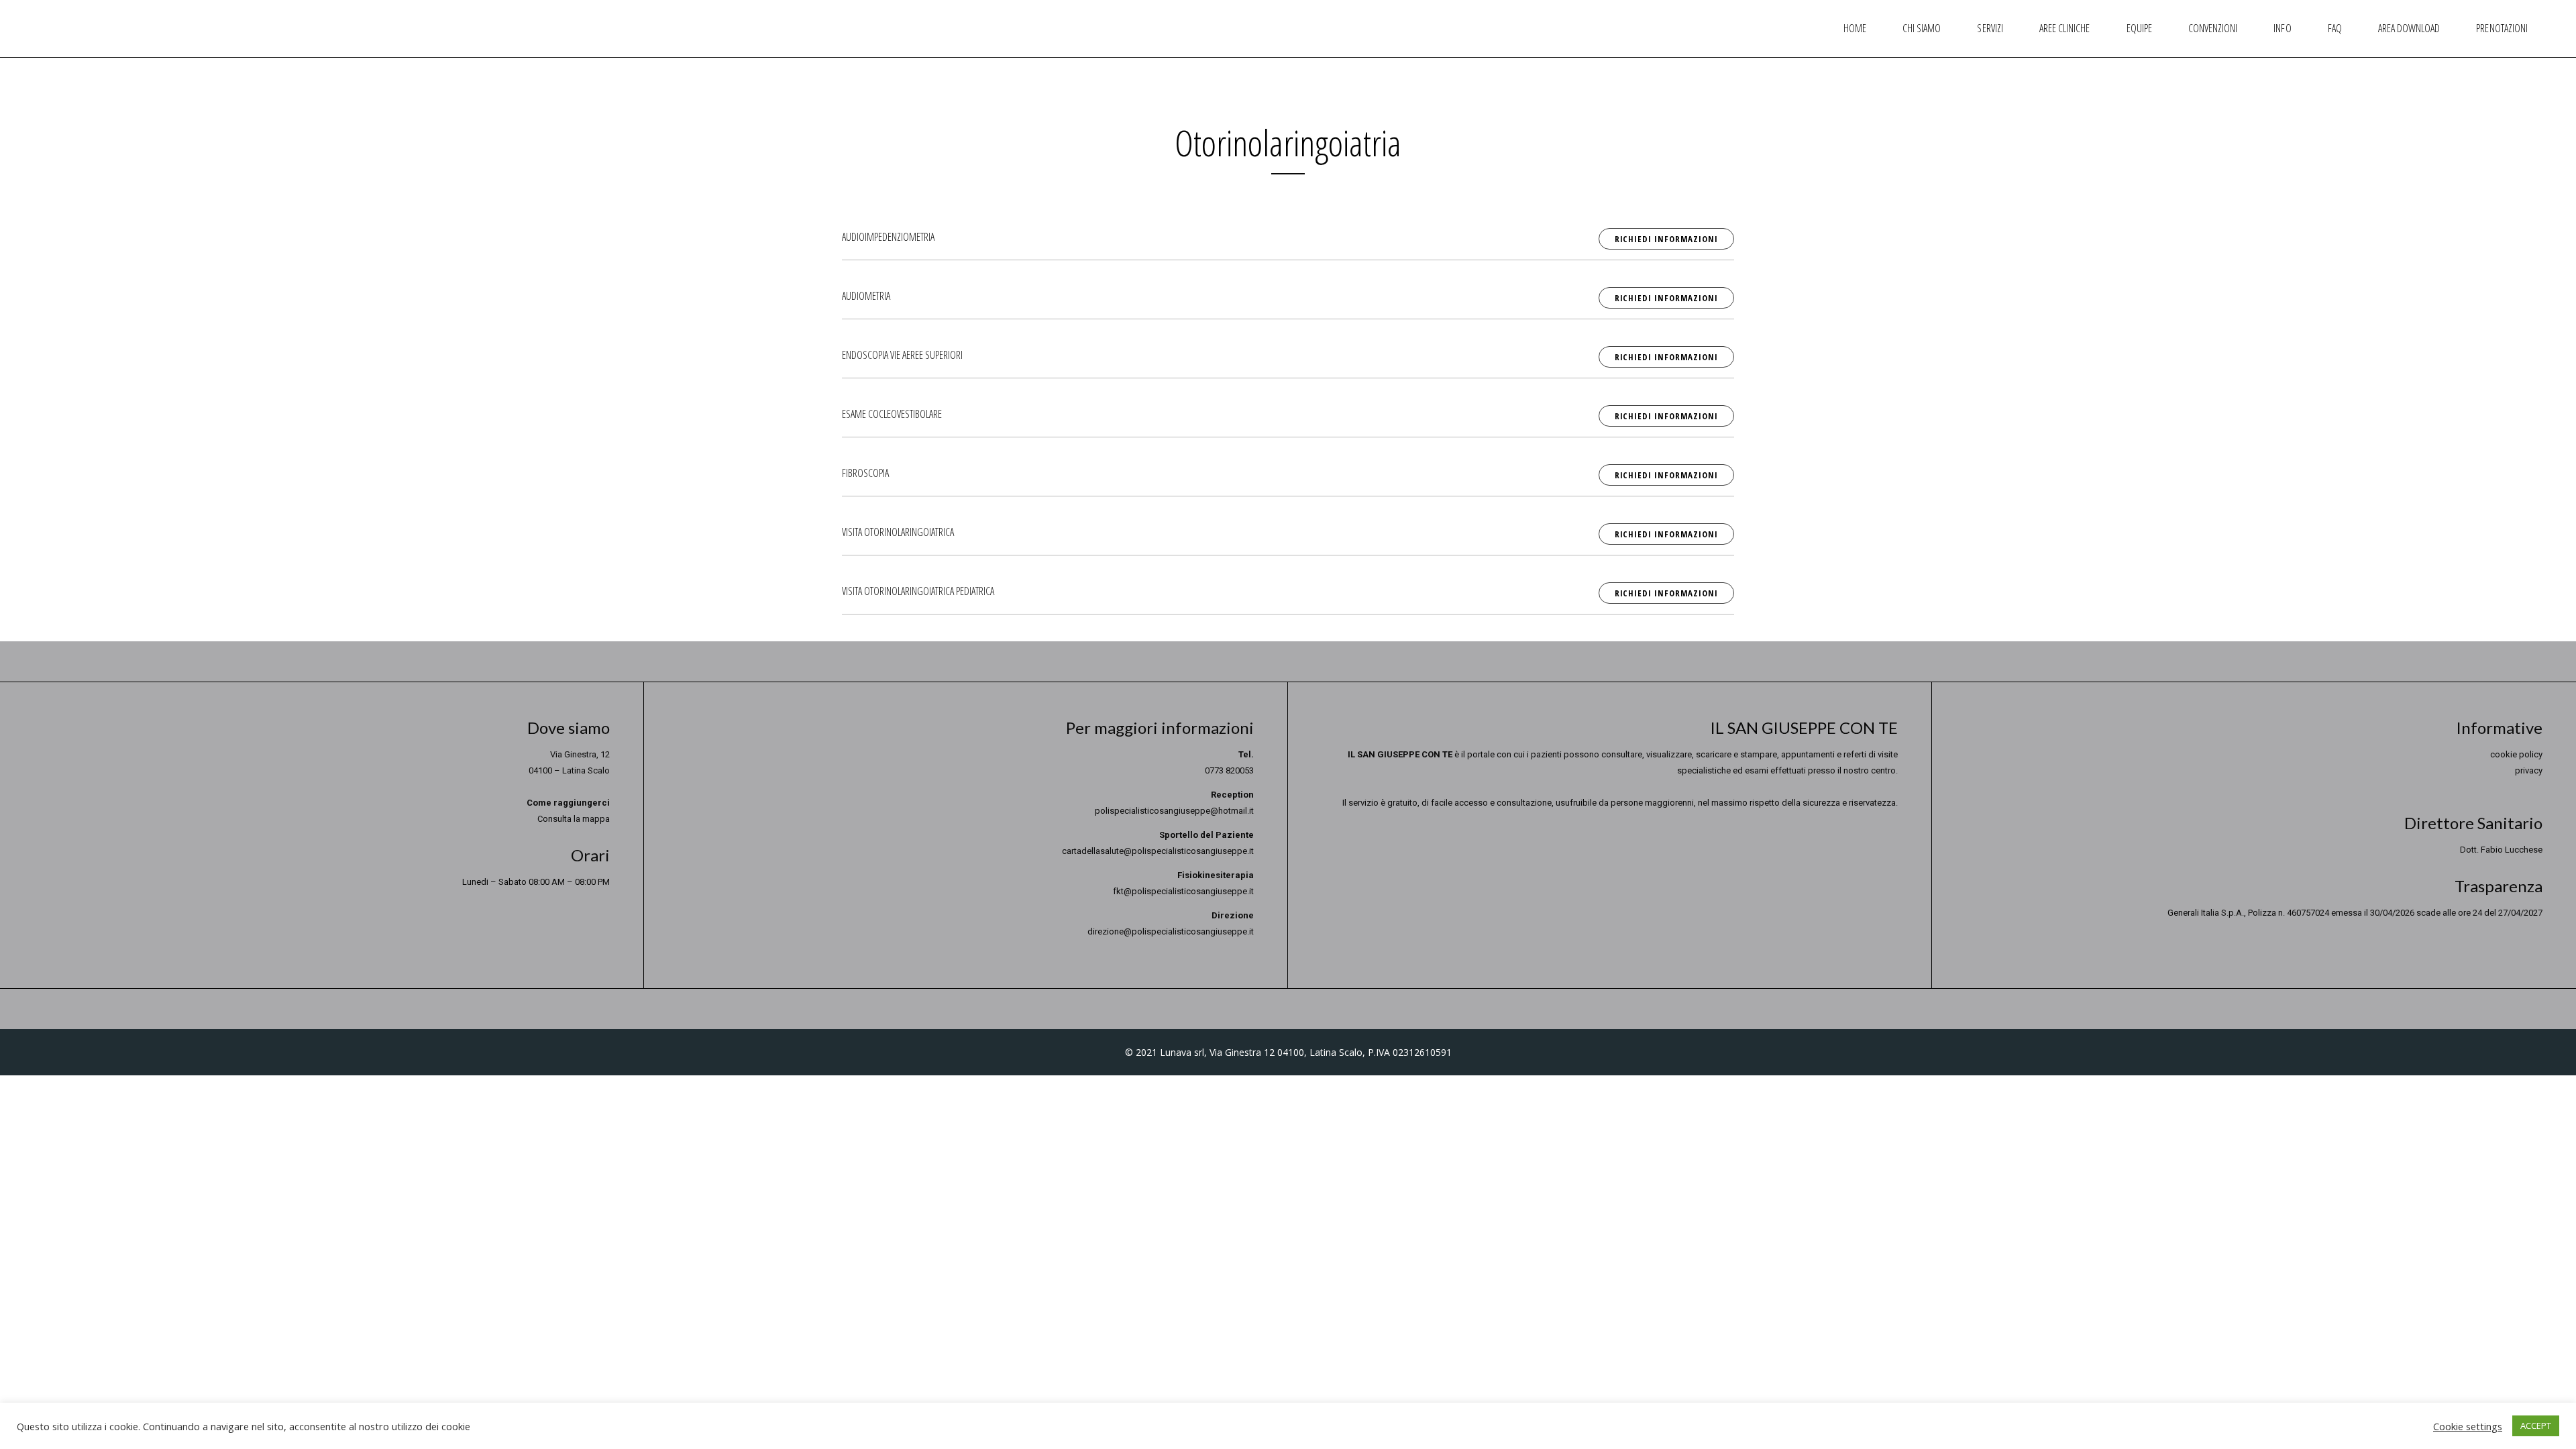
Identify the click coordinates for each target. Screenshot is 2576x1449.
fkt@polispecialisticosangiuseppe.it (1183, 891)
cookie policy (2516, 754)
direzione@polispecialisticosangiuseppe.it (1171, 931)
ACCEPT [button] (2536, 1426)
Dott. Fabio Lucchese (2501, 850)
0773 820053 (1229, 770)
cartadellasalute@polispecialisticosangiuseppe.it (1158, 851)
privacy (2529, 770)
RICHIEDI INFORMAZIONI (1666, 239)
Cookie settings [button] (2468, 1426)
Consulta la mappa (574, 819)
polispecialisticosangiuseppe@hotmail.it (1174, 811)
